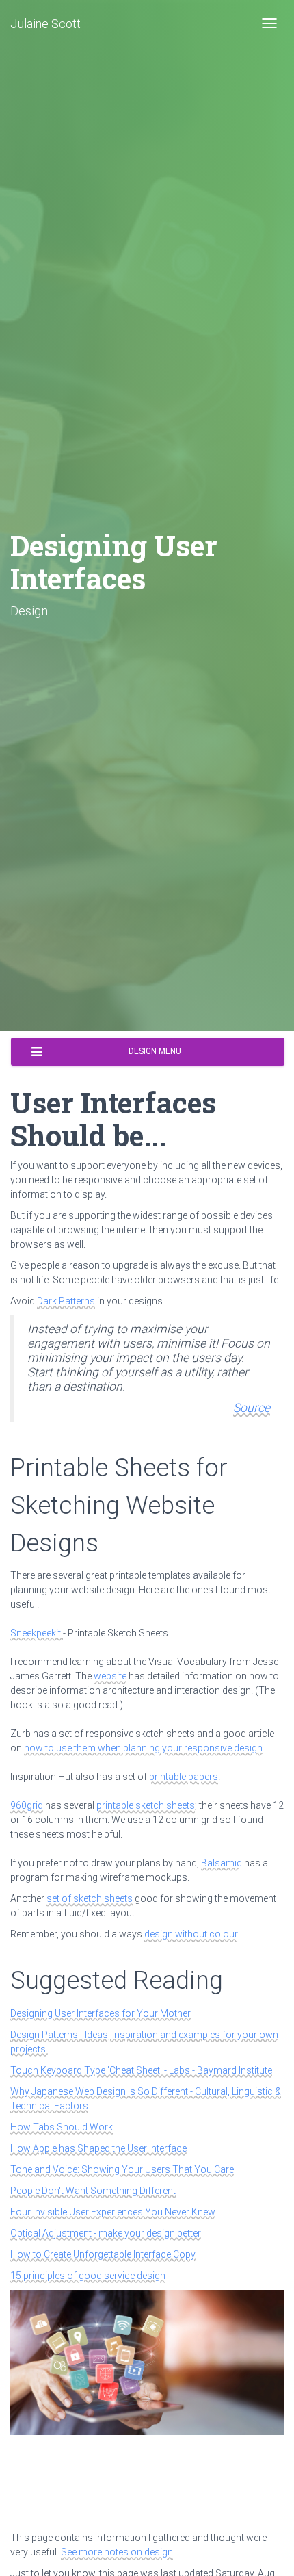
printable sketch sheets (146, 1805)
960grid (27, 1805)
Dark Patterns (66, 1301)
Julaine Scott (45, 24)
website (110, 1676)
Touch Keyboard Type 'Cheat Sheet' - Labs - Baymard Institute (141, 2070)
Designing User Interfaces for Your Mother (101, 2013)
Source (252, 1408)
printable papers (184, 1777)
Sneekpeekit (37, 1633)
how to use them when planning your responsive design (143, 1748)
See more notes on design (117, 2552)
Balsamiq (222, 1863)
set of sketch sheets (90, 1898)
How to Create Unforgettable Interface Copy (103, 2254)
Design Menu (155, 1051)
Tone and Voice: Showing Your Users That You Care (122, 2169)
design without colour (191, 1934)
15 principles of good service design (88, 2276)
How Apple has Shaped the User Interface (98, 2148)
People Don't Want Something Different (93, 2191)
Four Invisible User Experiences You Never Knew (113, 2212)
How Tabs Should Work (62, 2127)
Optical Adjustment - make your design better (106, 2233)
